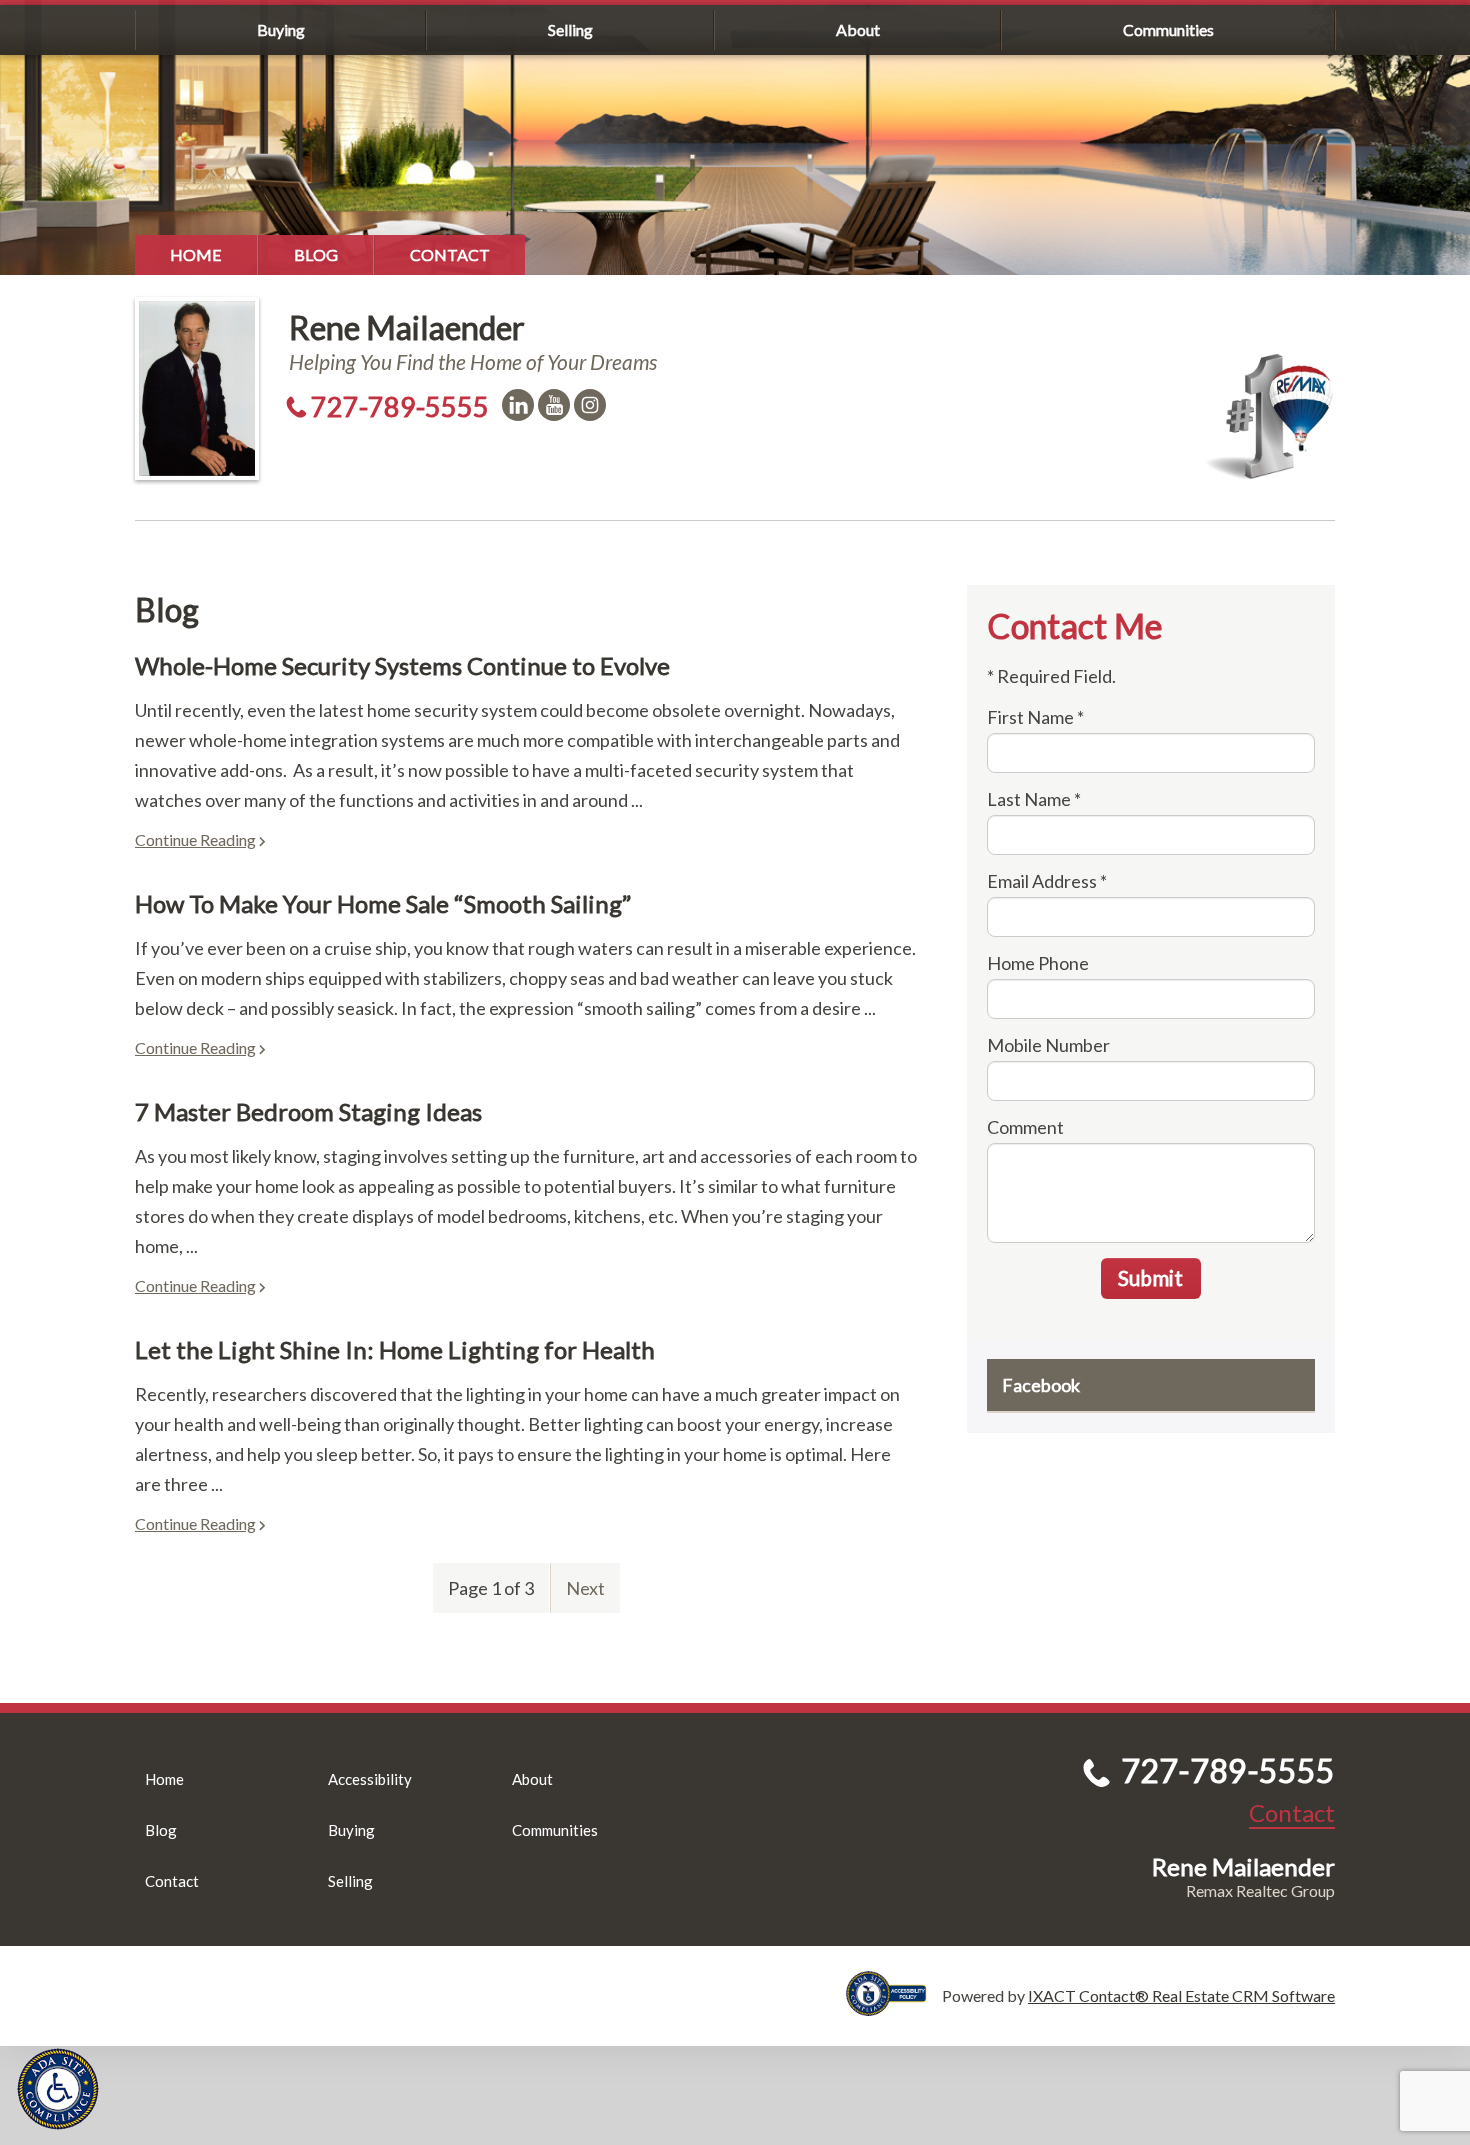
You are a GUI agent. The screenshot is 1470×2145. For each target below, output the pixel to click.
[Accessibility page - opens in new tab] (894, 2006)
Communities (1168, 29)
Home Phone (1038, 963)
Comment (1025, 1127)
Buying (281, 29)
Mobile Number (1048, 1045)
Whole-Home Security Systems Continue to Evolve (402, 665)
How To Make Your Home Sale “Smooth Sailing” (383, 903)
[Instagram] (590, 405)
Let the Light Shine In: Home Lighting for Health (395, 1349)
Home (196, 254)
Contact (450, 254)
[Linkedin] (518, 405)
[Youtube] (554, 405)
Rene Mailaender (407, 327)
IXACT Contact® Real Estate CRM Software (1181, 1995)
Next (585, 1588)
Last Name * (1034, 799)
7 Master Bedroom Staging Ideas (308, 1111)
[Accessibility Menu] (58, 2089)
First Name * (1035, 717)
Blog (316, 254)
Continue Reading (195, 839)
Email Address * (1047, 881)
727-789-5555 (400, 406)
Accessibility (370, 1779)
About (858, 29)
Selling (570, 29)
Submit (1150, 1277)
